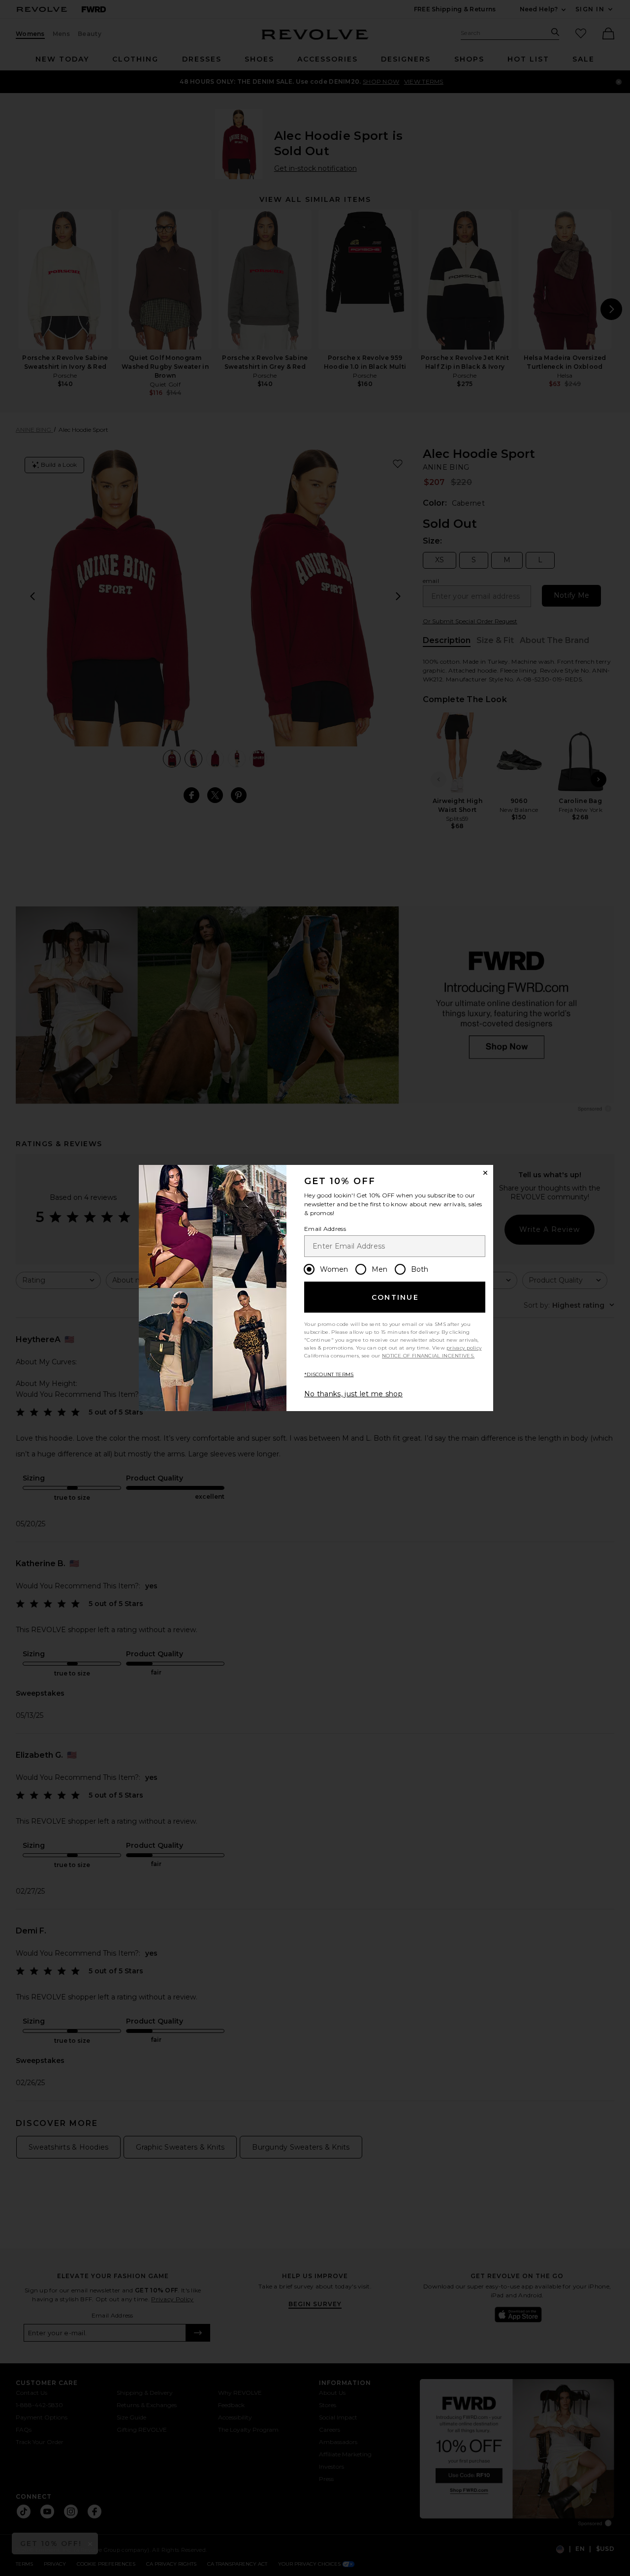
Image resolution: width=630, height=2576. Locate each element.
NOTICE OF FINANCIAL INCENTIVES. (428, 1356)
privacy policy (464, 1348)
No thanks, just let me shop (353, 1394)
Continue (395, 1297)
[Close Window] (485, 1173)
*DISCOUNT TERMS (329, 1374)
